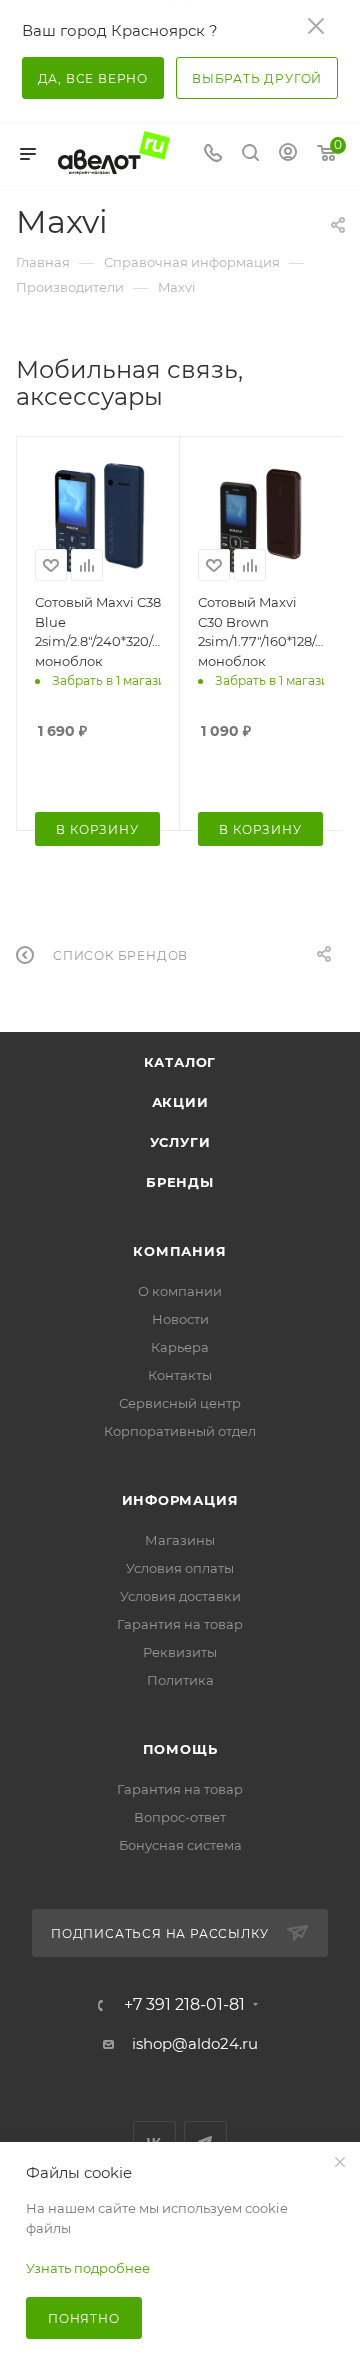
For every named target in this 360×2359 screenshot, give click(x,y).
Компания (179, 1251)
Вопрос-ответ (180, 1817)
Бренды (180, 1182)
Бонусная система (180, 1845)
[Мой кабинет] (288, 154)
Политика (180, 1680)
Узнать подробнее (88, 2268)
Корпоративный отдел (180, 1431)
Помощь (180, 1749)
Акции (180, 1102)
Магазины (180, 1540)
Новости (180, 1319)
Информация (180, 1500)
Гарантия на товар (180, 1624)
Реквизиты (180, 1652)
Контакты (180, 1375)
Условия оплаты (180, 1568)
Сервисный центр (180, 1403)
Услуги (180, 1142)
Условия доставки (180, 1596)
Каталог (180, 1062)
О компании (180, 1291)
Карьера (180, 1347)
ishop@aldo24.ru (195, 2043)
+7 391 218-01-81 (184, 2005)
